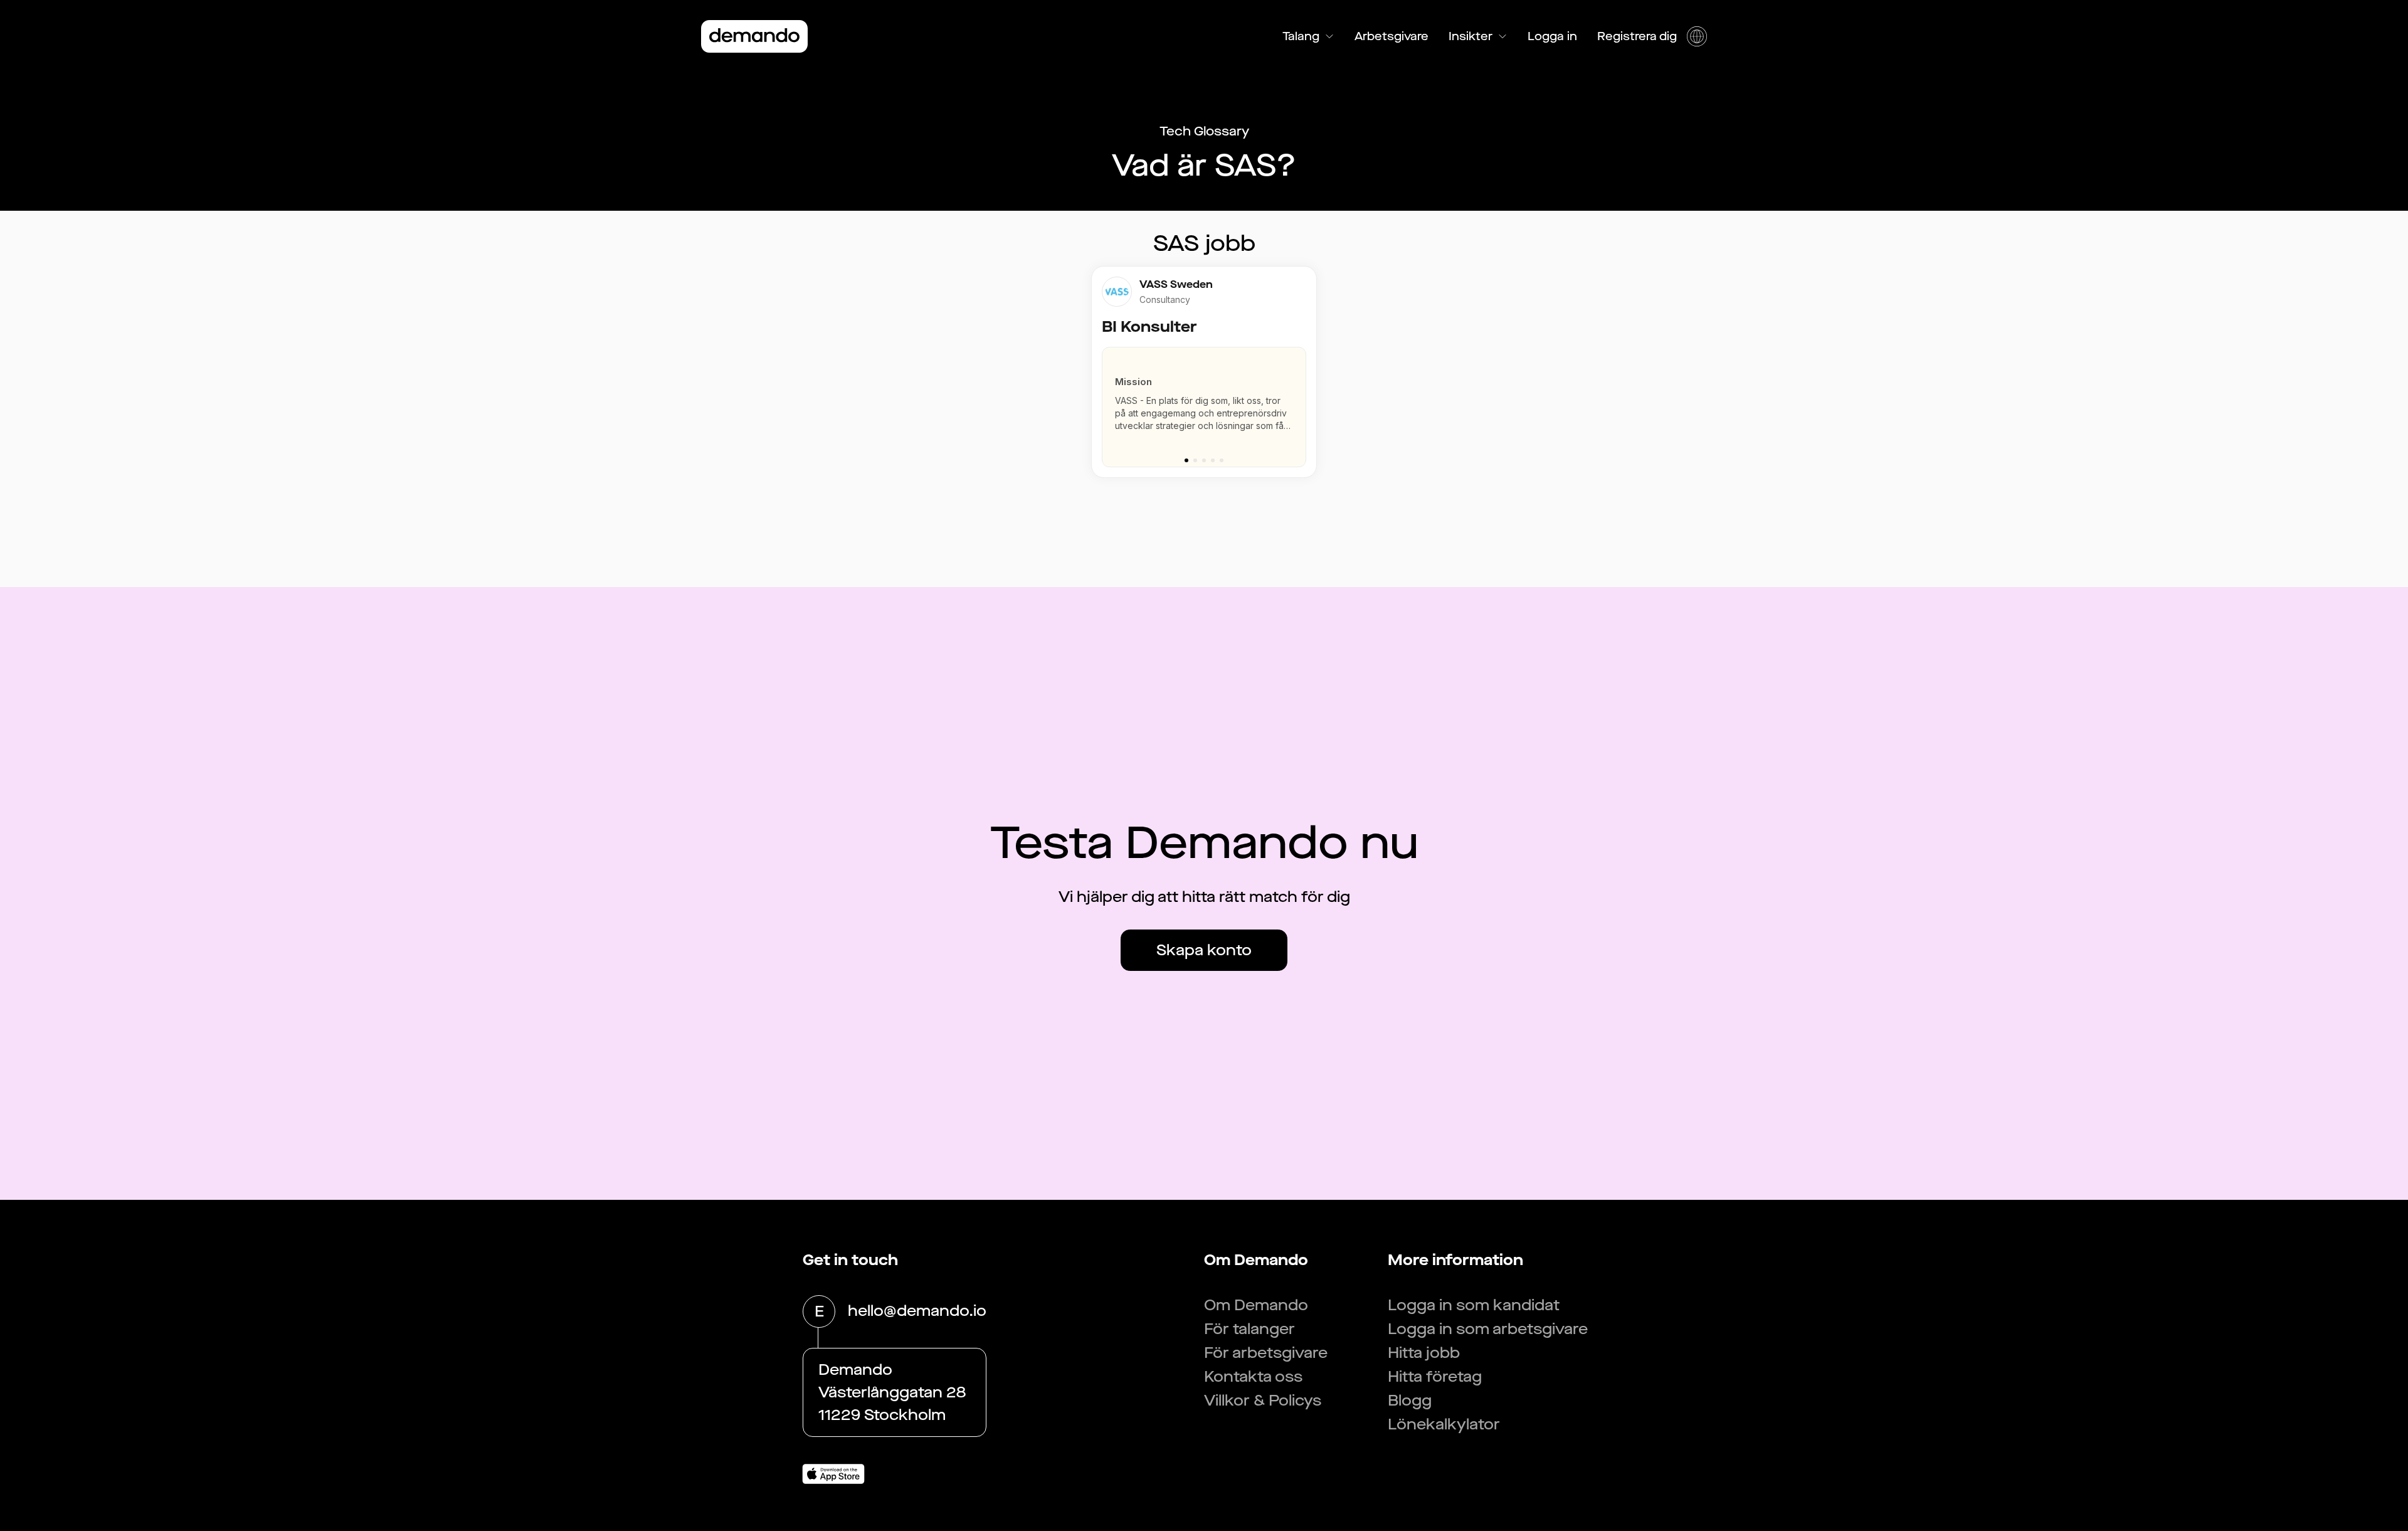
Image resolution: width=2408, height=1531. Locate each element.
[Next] (1302, 401)
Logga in (1552, 36)
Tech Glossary (1204, 131)
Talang (1301, 36)
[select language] (1697, 36)
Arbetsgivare (1391, 36)
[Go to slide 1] (1186, 460)
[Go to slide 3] (1204, 460)
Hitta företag (1435, 1377)
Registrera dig (1637, 36)
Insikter (1471, 36)
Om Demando (1256, 1305)
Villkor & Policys (1263, 1401)
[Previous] (1106, 401)
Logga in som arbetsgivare (1488, 1329)
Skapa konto (1204, 950)
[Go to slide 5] (1222, 460)
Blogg (1410, 1401)
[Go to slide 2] (1195, 460)
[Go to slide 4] (1213, 460)
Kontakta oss (1253, 1377)
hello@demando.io (917, 1311)
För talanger (1249, 1329)
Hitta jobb (1424, 1353)
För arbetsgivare (1266, 1353)
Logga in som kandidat (1474, 1305)
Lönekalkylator (1444, 1424)
